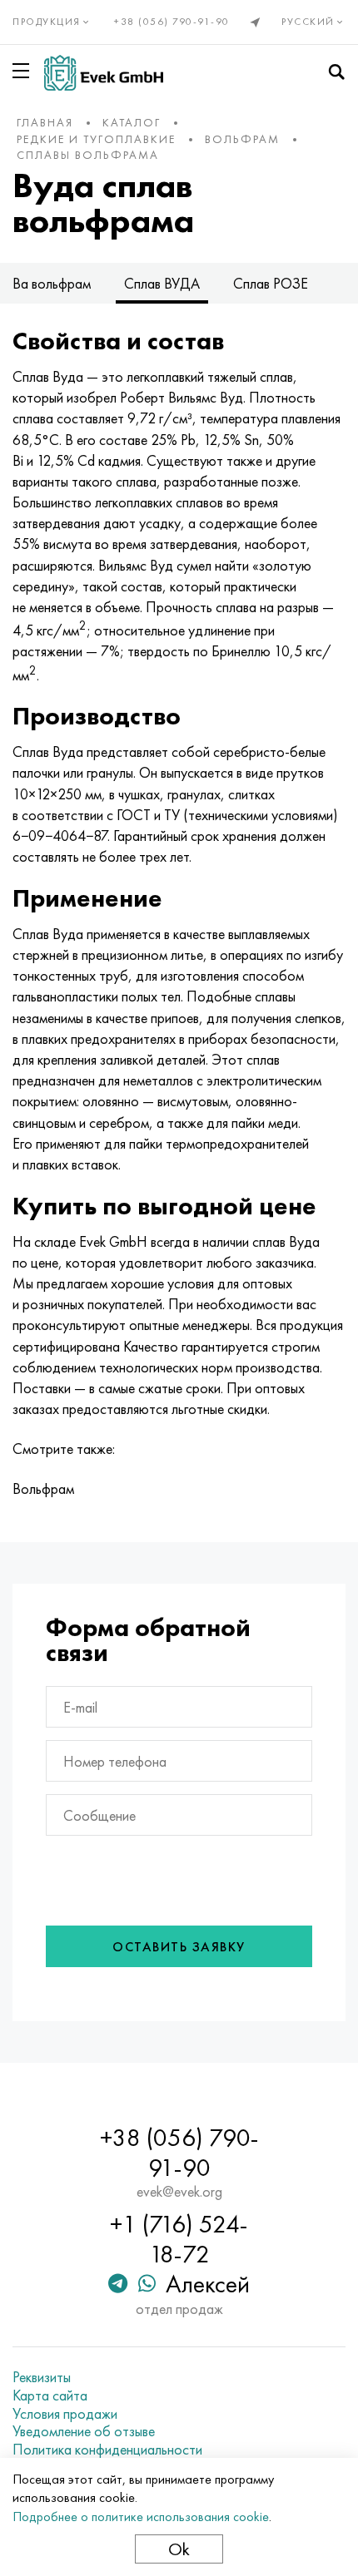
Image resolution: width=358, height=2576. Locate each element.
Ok (179, 2549)
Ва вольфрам (52, 283)
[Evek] (104, 73)
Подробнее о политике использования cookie (141, 2517)
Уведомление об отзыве (84, 2431)
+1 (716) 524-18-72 (179, 2239)
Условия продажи (65, 2414)
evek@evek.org (179, 2192)
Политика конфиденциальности (107, 2450)
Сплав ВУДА (162, 283)
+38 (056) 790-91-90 (172, 22)
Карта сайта (50, 2396)
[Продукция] (24, 71)
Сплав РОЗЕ (271, 283)
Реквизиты (42, 2377)
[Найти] (336, 72)
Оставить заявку (179, 1947)
